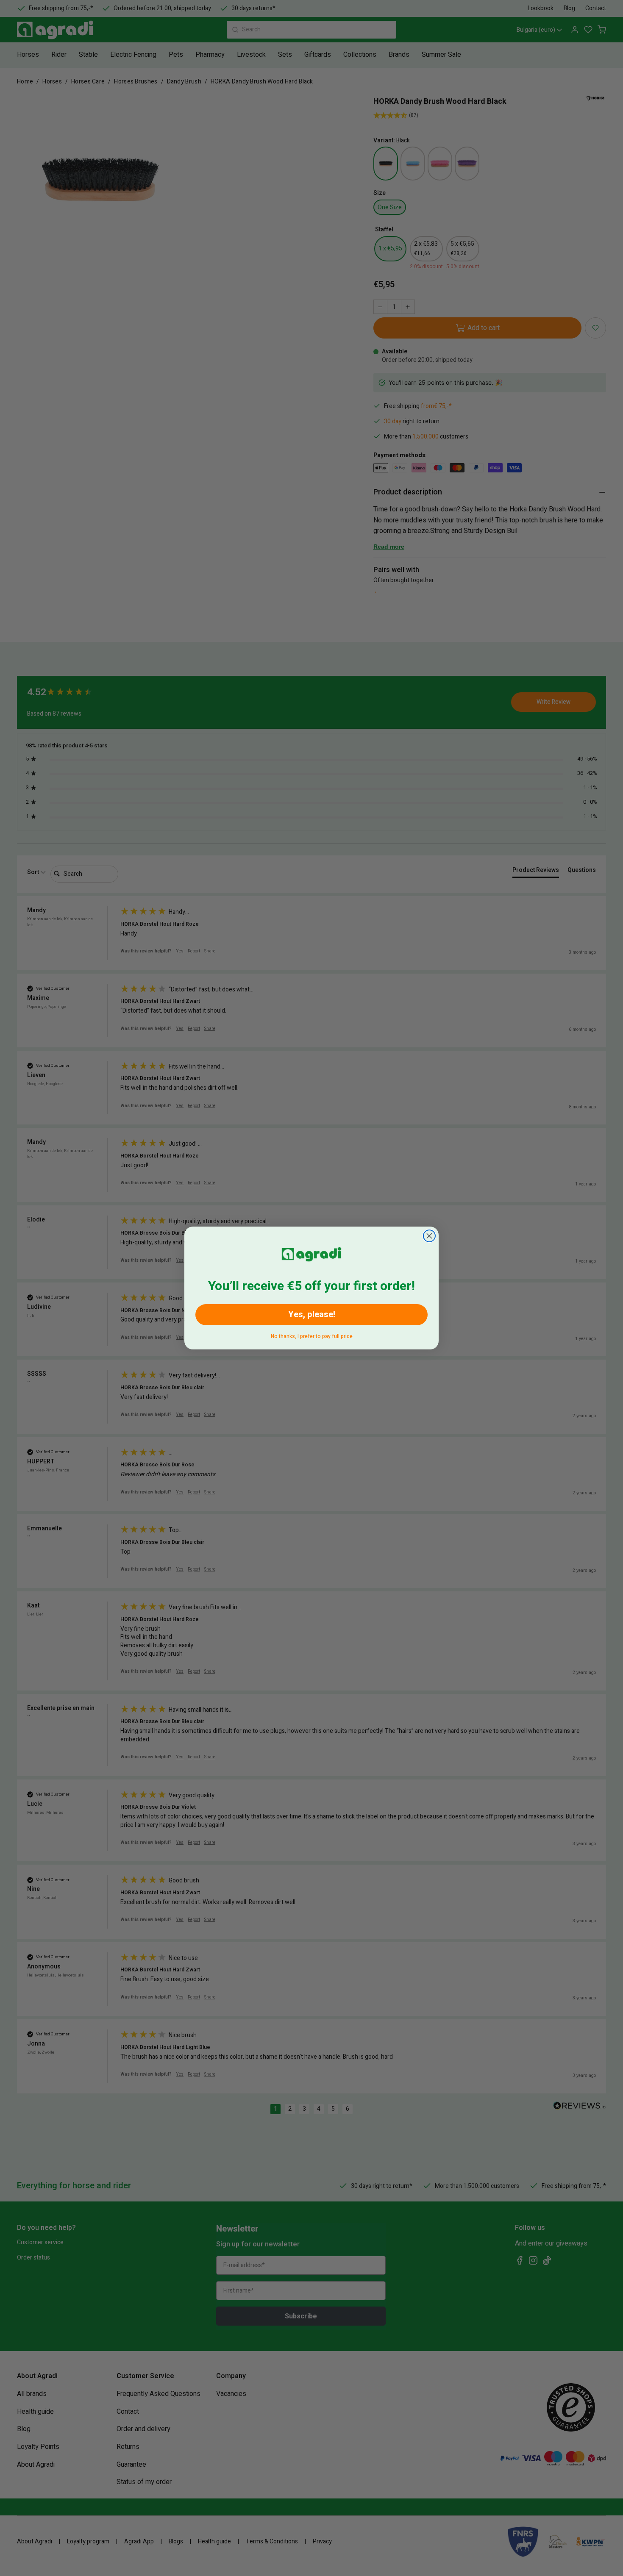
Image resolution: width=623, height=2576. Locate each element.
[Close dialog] (429, 1236)
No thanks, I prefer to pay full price (312, 1335)
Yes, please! (312, 1314)
